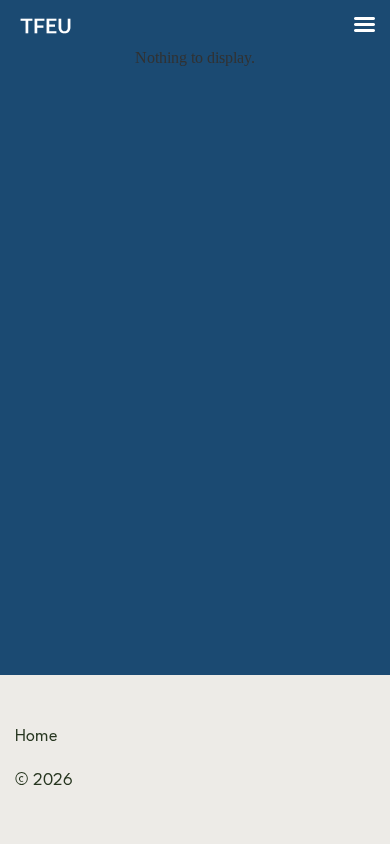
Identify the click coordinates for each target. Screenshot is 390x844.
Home (36, 737)
